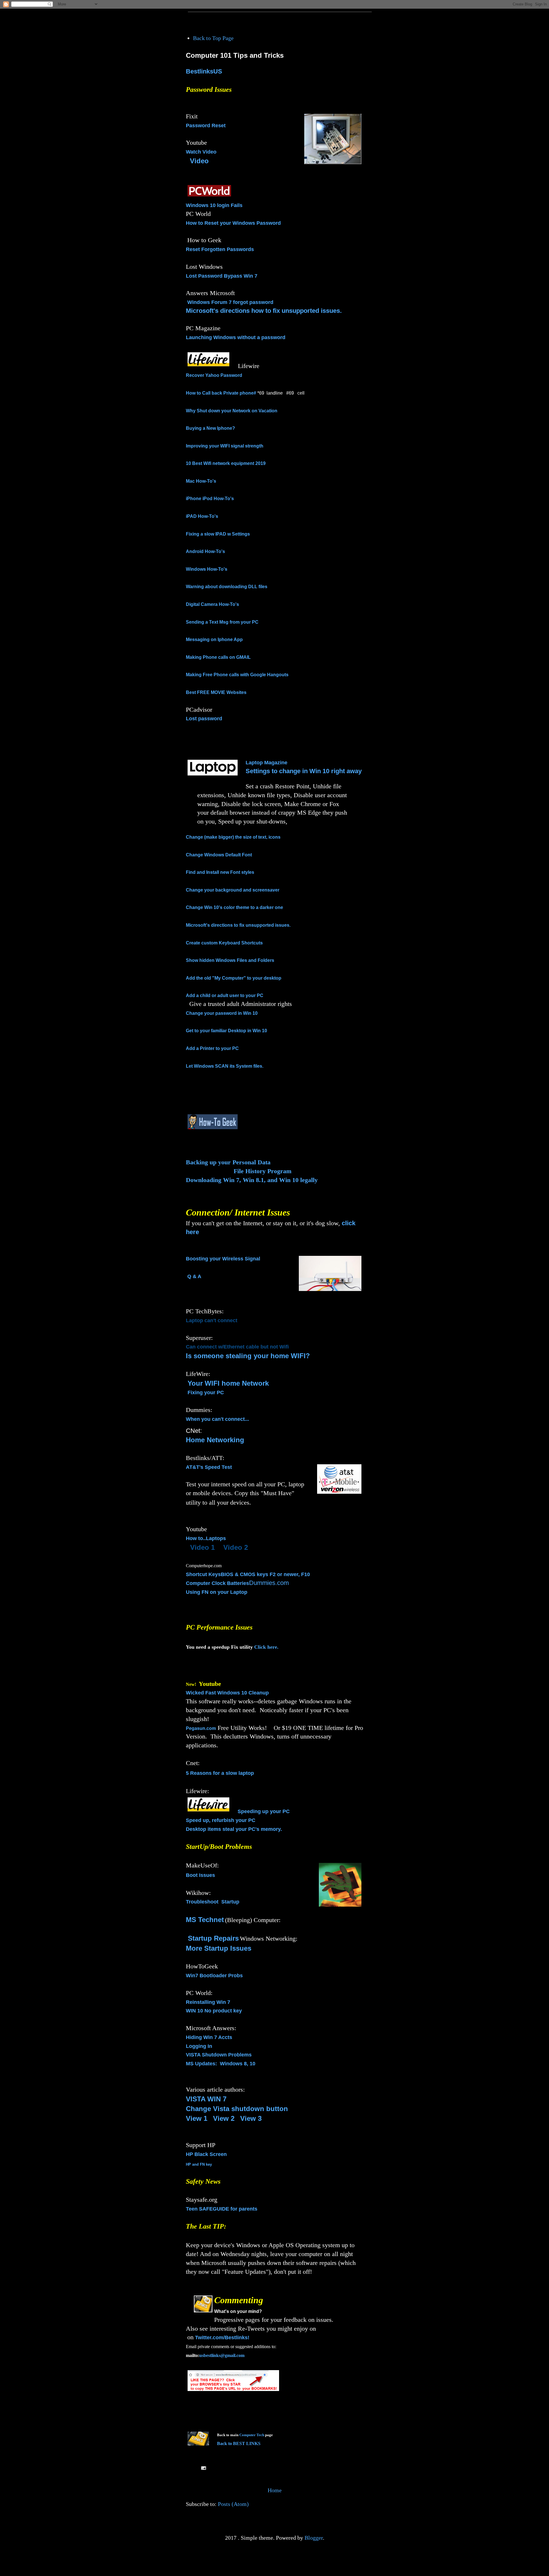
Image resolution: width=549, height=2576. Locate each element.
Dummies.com (269, 1583)
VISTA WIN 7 (206, 2099)
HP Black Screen (206, 2154)
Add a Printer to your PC (212, 1048)
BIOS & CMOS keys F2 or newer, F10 (265, 1574)
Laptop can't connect (212, 1320)
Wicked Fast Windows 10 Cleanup (227, 1693)
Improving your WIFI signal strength (225, 446)
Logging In (199, 2046)
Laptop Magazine (266, 763)
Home (275, 2490)
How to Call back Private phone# (221, 393)
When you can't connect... (217, 1419)
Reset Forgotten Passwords (220, 249)
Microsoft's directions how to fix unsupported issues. (264, 311)
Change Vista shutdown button (237, 2109)
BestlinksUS (204, 71)
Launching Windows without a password (236, 337)
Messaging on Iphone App (214, 639)
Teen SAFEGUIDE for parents (222, 2209)
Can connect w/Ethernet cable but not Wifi (237, 1347)
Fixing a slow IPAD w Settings (218, 534)
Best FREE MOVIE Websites (216, 692)
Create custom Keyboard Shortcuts (224, 943)
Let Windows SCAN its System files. (225, 1066)
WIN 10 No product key (214, 2011)
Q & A (194, 1276)
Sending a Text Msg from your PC (222, 622)
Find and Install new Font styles (220, 872)
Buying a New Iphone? (210, 428)
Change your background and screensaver (233, 890)
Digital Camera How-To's (212, 604)
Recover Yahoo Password (214, 375)
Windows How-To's (207, 569)
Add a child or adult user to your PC (225, 995)
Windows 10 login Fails (214, 205)
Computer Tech (252, 2435)
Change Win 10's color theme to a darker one (234, 907)
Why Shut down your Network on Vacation (232, 411)
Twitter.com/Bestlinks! (222, 2338)
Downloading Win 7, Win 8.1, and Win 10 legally (252, 1180)
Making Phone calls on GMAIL (218, 657)
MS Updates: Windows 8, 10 (221, 2064)
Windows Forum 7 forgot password (230, 302)
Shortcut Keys (203, 1574)
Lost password (204, 719)
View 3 (251, 2118)
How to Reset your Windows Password (233, 223)
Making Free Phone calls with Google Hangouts (237, 675)
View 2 (224, 2118)
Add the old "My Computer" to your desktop (234, 978)
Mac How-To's (201, 481)
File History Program (262, 1171)
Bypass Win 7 (241, 276)
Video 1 (202, 1547)
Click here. (266, 1647)
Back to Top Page (213, 38)
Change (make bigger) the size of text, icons (233, 837)
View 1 (197, 2118)
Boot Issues (200, 1875)
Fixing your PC (206, 1393)
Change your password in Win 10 (222, 1013)
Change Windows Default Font (219, 855)
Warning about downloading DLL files (227, 587)
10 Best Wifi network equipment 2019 (226, 463)
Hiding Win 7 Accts (209, 2037)
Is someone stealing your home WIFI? (248, 1356)
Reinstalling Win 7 (208, 2002)
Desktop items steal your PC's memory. (234, 1829)
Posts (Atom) (233, 2504)
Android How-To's (205, 551)
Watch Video (201, 152)
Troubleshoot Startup (213, 1902)
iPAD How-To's (202, 516)
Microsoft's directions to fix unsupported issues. (238, 925)
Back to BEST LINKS (239, 2443)
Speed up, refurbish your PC (221, 1820)
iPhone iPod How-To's (210, 499)
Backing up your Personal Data (228, 1162)
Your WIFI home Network (228, 1383)
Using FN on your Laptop (217, 1592)
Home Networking (215, 1440)
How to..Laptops (206, 1538)
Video (199, 161)
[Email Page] (203, 2468)
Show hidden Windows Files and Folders (230, 960)
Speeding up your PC (264, 1811)
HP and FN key (199, 2164)
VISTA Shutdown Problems (219, 2055)
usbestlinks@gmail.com (222, 2355)
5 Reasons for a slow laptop (220, 1773)
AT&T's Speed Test (209, 1467)
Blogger (314, 2538)
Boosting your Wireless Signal (223, 1259)
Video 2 (236, 1547)
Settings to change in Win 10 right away (304, 771)
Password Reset (206, 126)
